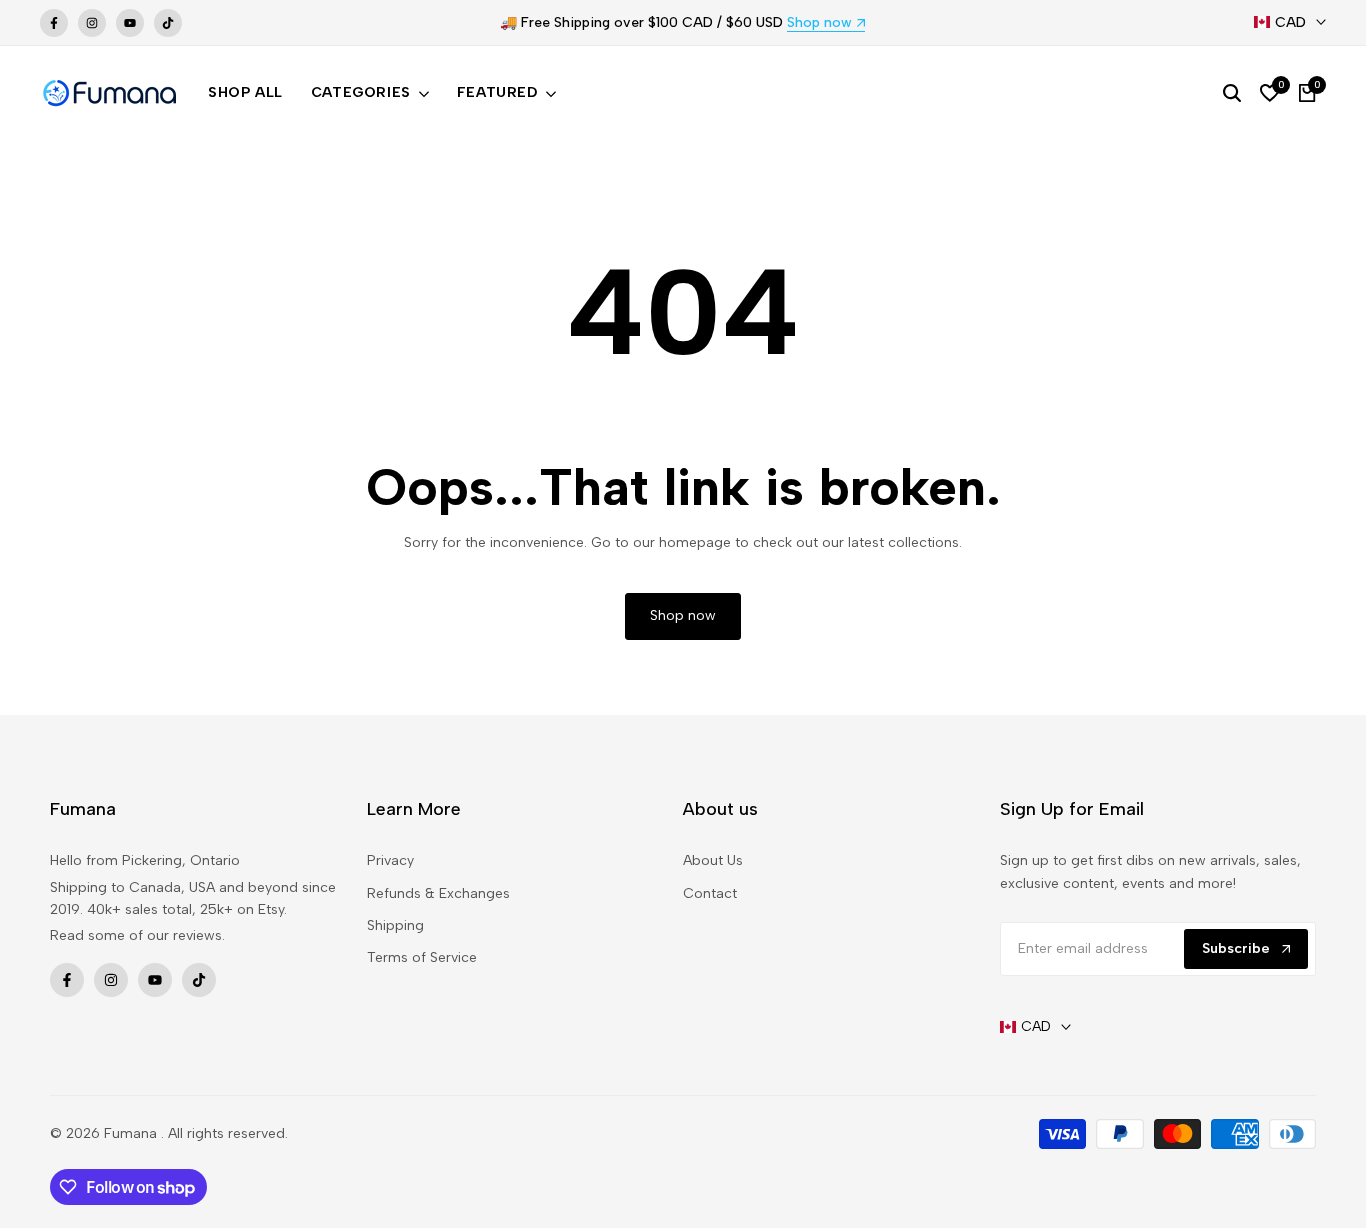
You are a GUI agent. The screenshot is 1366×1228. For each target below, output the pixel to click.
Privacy (390, 860)
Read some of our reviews (136, 935)
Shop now (819, 23)
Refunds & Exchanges (438, 893)
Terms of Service (422, 957)
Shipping (395, 925)
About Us (713, 860)
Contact (710, 893)
